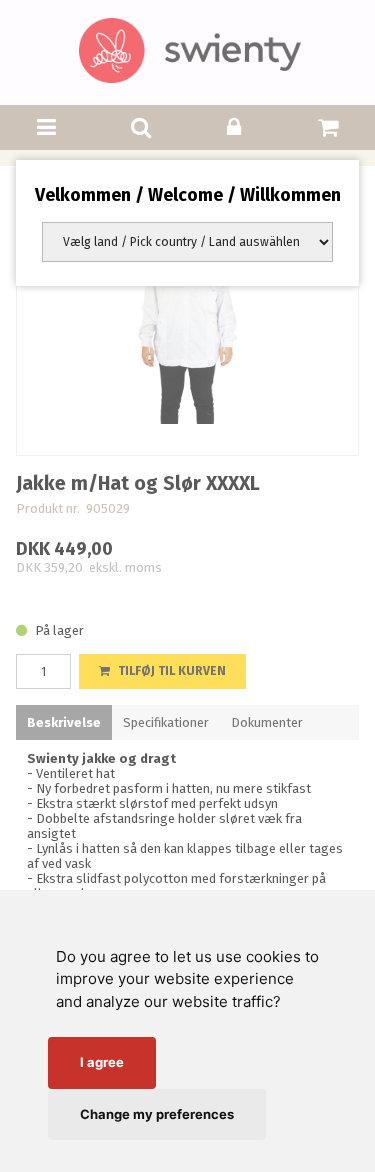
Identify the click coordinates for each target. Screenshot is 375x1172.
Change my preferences (157, 1114)
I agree (102, 1062)
